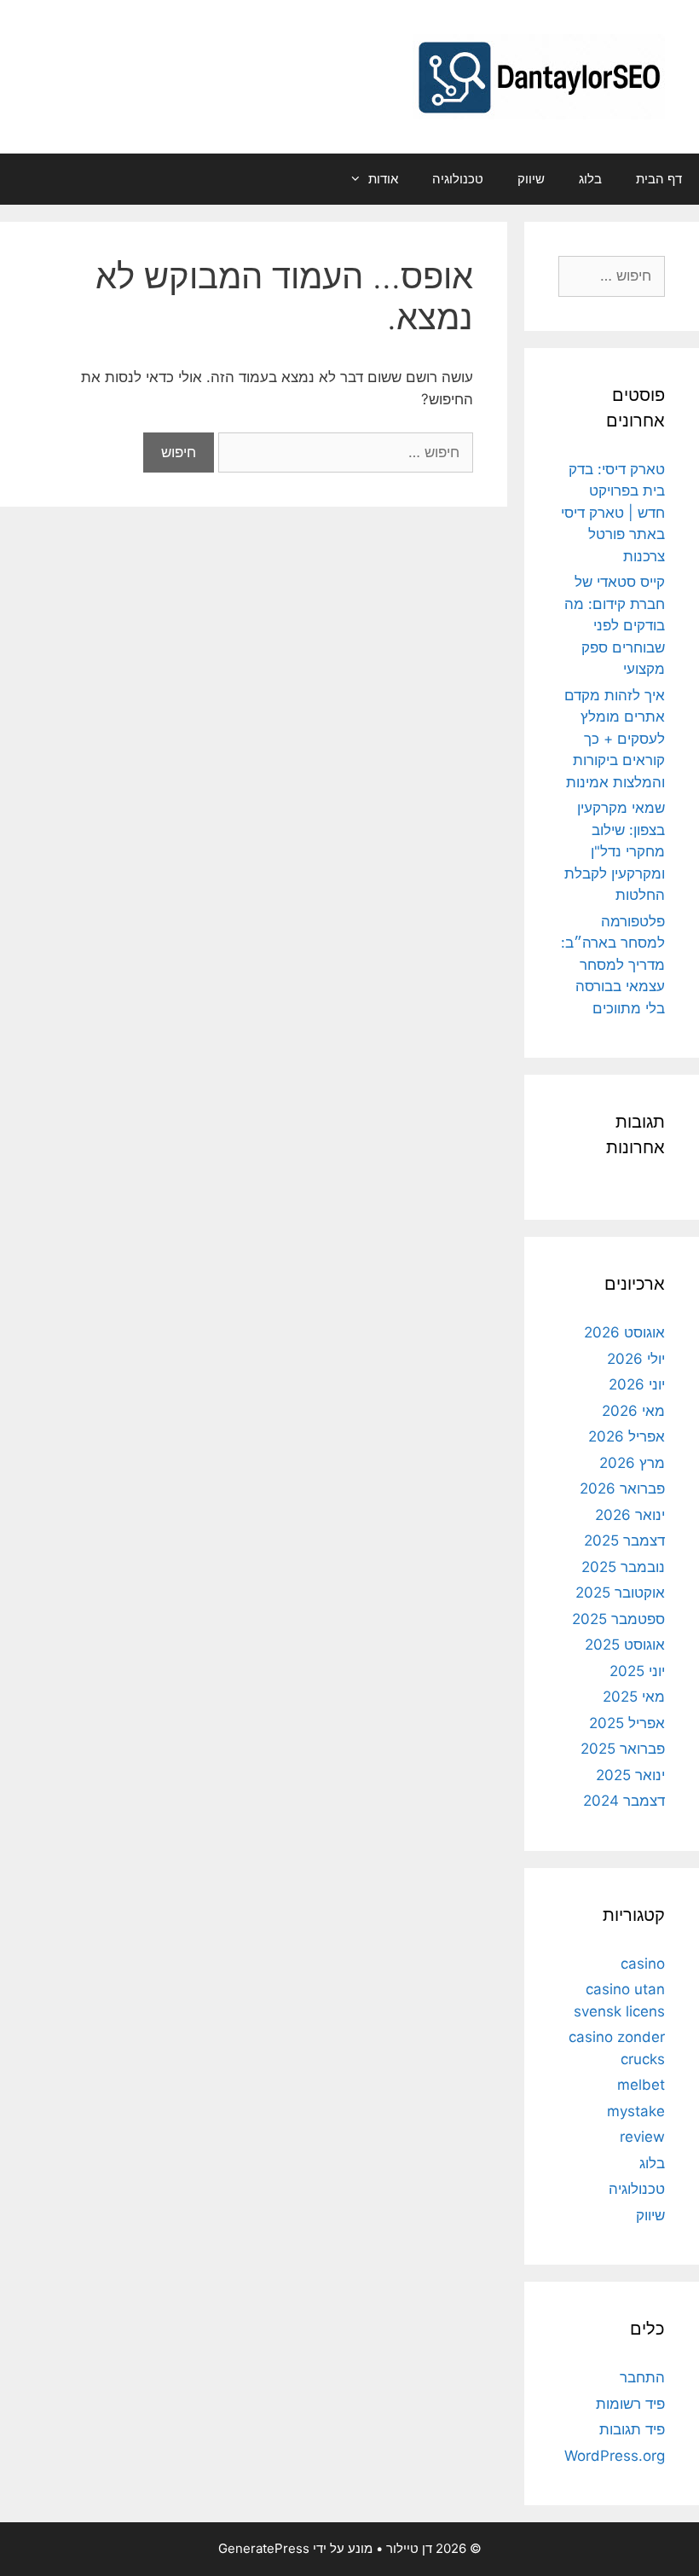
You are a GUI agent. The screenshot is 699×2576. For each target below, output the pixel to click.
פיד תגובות (632, 2429)
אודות (383, 179)
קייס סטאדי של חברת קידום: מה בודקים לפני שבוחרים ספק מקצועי (615, 625)
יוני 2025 (637, 1671)
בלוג (590, 179)
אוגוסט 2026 (624, 1332)
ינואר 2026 (630, 1515)
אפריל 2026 (627, 1436)
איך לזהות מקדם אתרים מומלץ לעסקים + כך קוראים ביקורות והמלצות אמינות (615, 739)
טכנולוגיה (458, 179)
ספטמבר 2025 (618, 1619)
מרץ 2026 (632, 1463)
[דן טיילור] (539, 76)
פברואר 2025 (623, 1749)
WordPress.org (615, 2456)
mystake (636, 2111)
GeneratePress (264, 2548)
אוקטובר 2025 (620, 1593)
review (642, 2137)
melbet (641, 2085)
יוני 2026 (637, 1384)
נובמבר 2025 (623, 1567)
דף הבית (659, 179)
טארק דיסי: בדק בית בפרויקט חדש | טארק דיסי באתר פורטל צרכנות (613, 513)
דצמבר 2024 (624, 1801)
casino (643, 1964)
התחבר (642, 2377)
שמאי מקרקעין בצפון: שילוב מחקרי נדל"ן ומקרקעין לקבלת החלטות (615, 851)
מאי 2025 (634, 1697)
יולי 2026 (636, 1359)
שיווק (531, 179)
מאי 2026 (633, 1411)
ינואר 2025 (630, 1775)
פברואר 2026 (622, 1488)
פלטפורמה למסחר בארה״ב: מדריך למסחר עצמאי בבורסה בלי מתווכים (613, 965)
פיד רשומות (630, 2404)
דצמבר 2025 (624, 1540)
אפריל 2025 (627, 1723)
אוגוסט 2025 (625, 1645)
